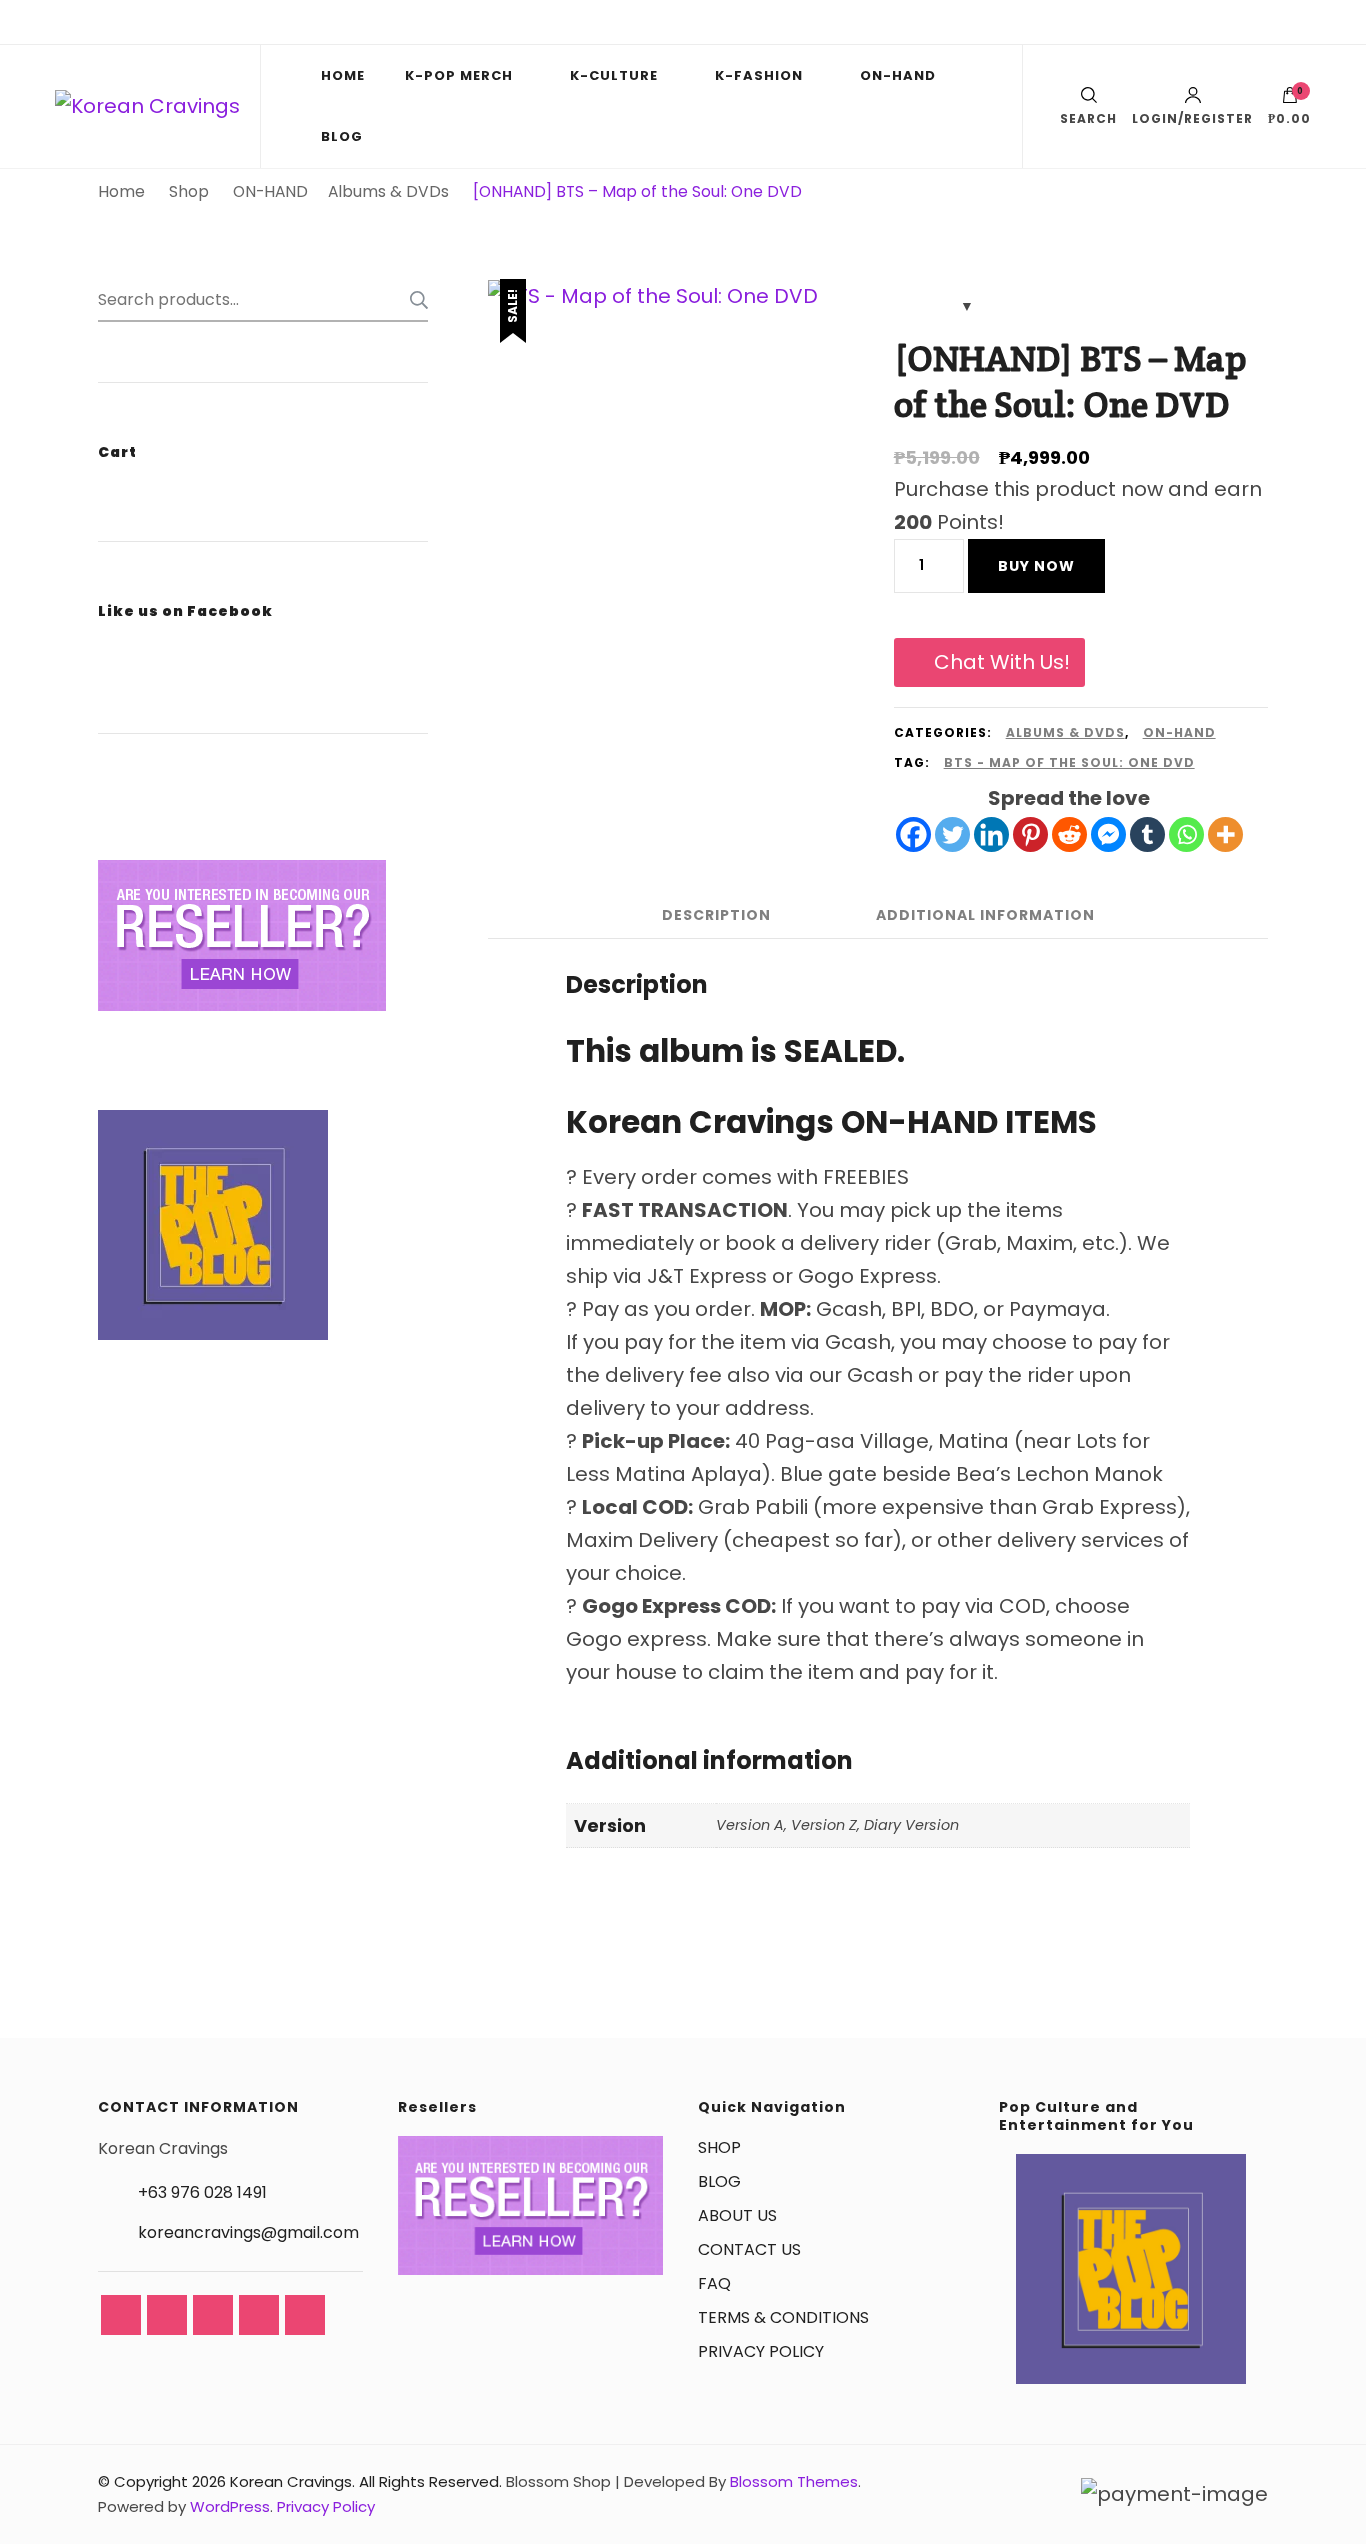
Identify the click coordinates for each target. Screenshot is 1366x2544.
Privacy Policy (326, 2506)
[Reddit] (1069, 834)
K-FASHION (759, 75)
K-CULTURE (614, 75)
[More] (1225, 834)
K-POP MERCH (459, 75)
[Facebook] (913, 834)
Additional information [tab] (985, 915)
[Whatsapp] (1186, 834)
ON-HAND (898, 75)
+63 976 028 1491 (202, 2192)
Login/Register (1192, 117)
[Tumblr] (1147, 834)
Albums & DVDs (1065, 732)
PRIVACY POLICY (761, 2351)
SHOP (719, 2147)
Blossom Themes (794, 2481)
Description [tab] (716, 915)
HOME (343, 75)
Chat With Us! (1002, 662)
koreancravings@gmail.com (248, 2232)
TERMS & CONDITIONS (783, 2317)
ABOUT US (737, 2215)
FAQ (714, 2283)
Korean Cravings (291, 2481)
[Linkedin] (991, 834)
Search (413, 300)
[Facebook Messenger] (1108, 834)
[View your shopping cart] (1290, 100)
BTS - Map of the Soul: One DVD (1069, 762)
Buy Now (1036, 566)
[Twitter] (952, 834)
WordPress (230, 2506)
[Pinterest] (1030, 834)
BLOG (342, 136)
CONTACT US (749, 2249)
